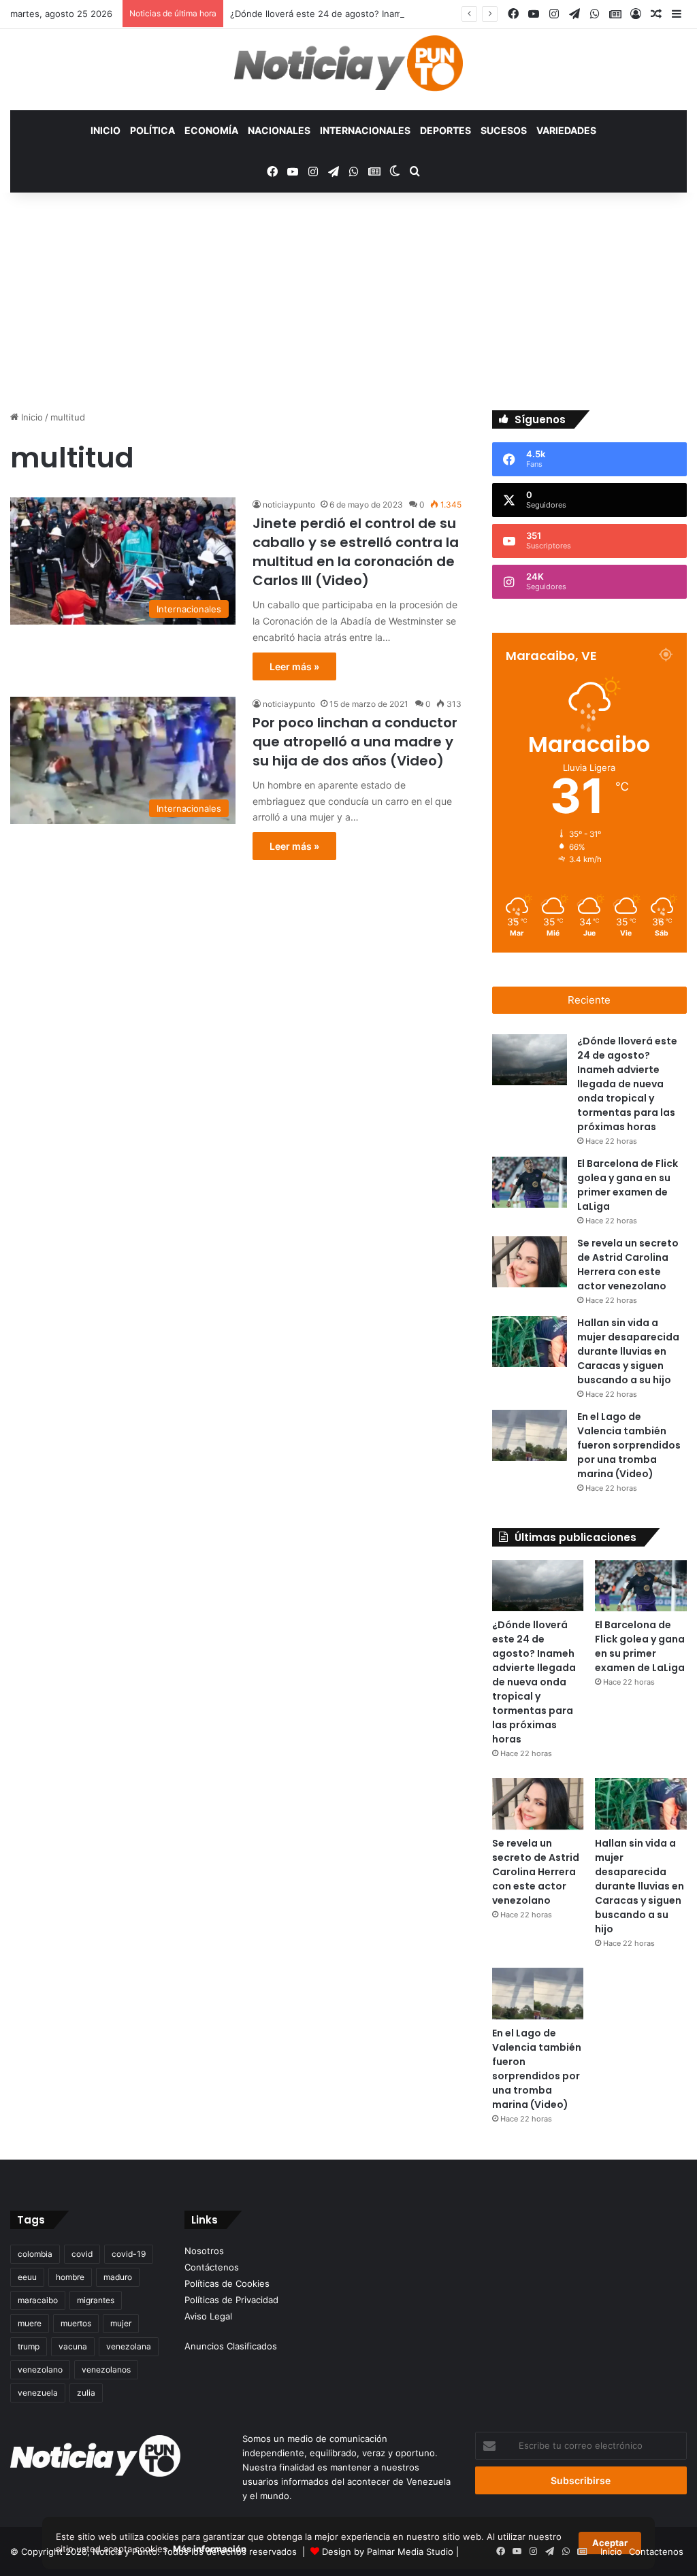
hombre (70, 2277)
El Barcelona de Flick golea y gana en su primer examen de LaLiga (640, 1646)
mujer (121, 2323)
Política (152, 130)
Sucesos (504, 130)
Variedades (566, 130)
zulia (86, 2393)
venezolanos (106, 2369)
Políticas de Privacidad (231, 2300)
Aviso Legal (208, 2316)
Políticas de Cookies (227, 2283)
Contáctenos (212, 2267)
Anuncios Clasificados (231, 2346)
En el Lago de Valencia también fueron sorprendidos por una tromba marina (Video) (629, 1445)
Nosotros (204, 2251)
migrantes (96, 2300)
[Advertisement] (348, 308)
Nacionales (279, 130)
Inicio (106, 130)
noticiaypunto (289, 505)
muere (30, 2323)
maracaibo (38, 2300)
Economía (211, 130)
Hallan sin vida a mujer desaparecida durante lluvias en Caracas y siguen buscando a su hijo (628, 1351)
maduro (118, 2277)
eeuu (27, 2277)
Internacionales (365, 130)
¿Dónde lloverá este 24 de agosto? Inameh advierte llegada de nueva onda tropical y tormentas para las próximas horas (627, 1084)
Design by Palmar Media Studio (388, 2552)
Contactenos (656, 2552)
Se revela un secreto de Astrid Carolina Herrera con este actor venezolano (536, 1872)
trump (29, 2346)
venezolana (129, 2346)
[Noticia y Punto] (348, 69)
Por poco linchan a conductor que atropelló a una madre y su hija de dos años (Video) (355, 742)
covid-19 (129, 2254)
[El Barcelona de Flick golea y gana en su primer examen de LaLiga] (530, 1182)
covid (82, 2254)
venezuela (38, 2393)
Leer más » (294, 666)
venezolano (40, 2369)
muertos (76, 2323)
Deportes (445, 130)
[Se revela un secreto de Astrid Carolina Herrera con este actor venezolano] (530, 1262)
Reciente (589, 1000)
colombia (35, 2254)
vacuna (73, 2346)
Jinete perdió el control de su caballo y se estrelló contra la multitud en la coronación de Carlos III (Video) (356, 552)
